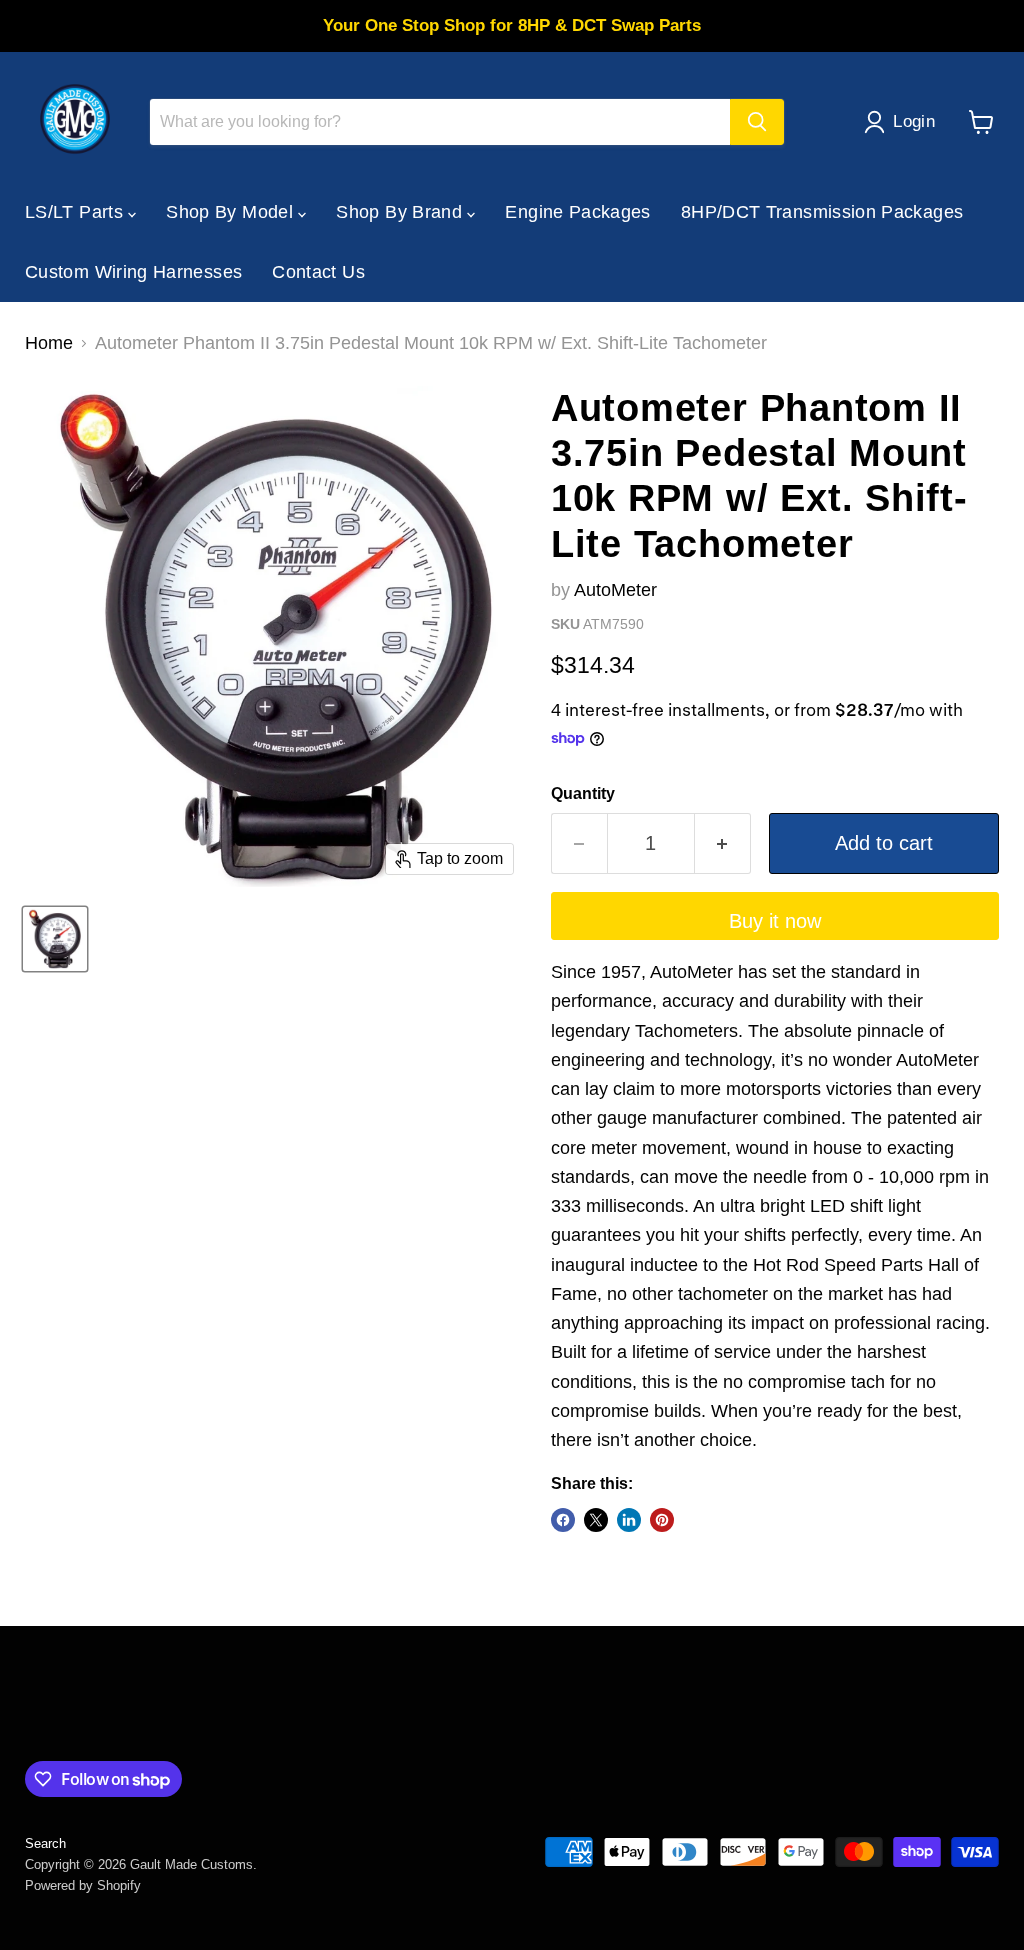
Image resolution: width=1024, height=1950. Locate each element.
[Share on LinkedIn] (629, 1520)
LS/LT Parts (76, 212)
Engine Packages (577, 212)
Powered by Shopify (83, 1885)
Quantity (583, 793)
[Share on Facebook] (563, 1520)
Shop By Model (232, 212)
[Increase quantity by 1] (723, 843)
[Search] (757, 122)
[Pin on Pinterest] (662, 1520)
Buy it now (775, 921)
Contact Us (318, 272)
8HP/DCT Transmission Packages (822, 212)
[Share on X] (596, 1520)
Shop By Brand (401, 212)
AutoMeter (615, 590)
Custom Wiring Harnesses (133, 272)
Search (45, 1843)
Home (49, 343)
